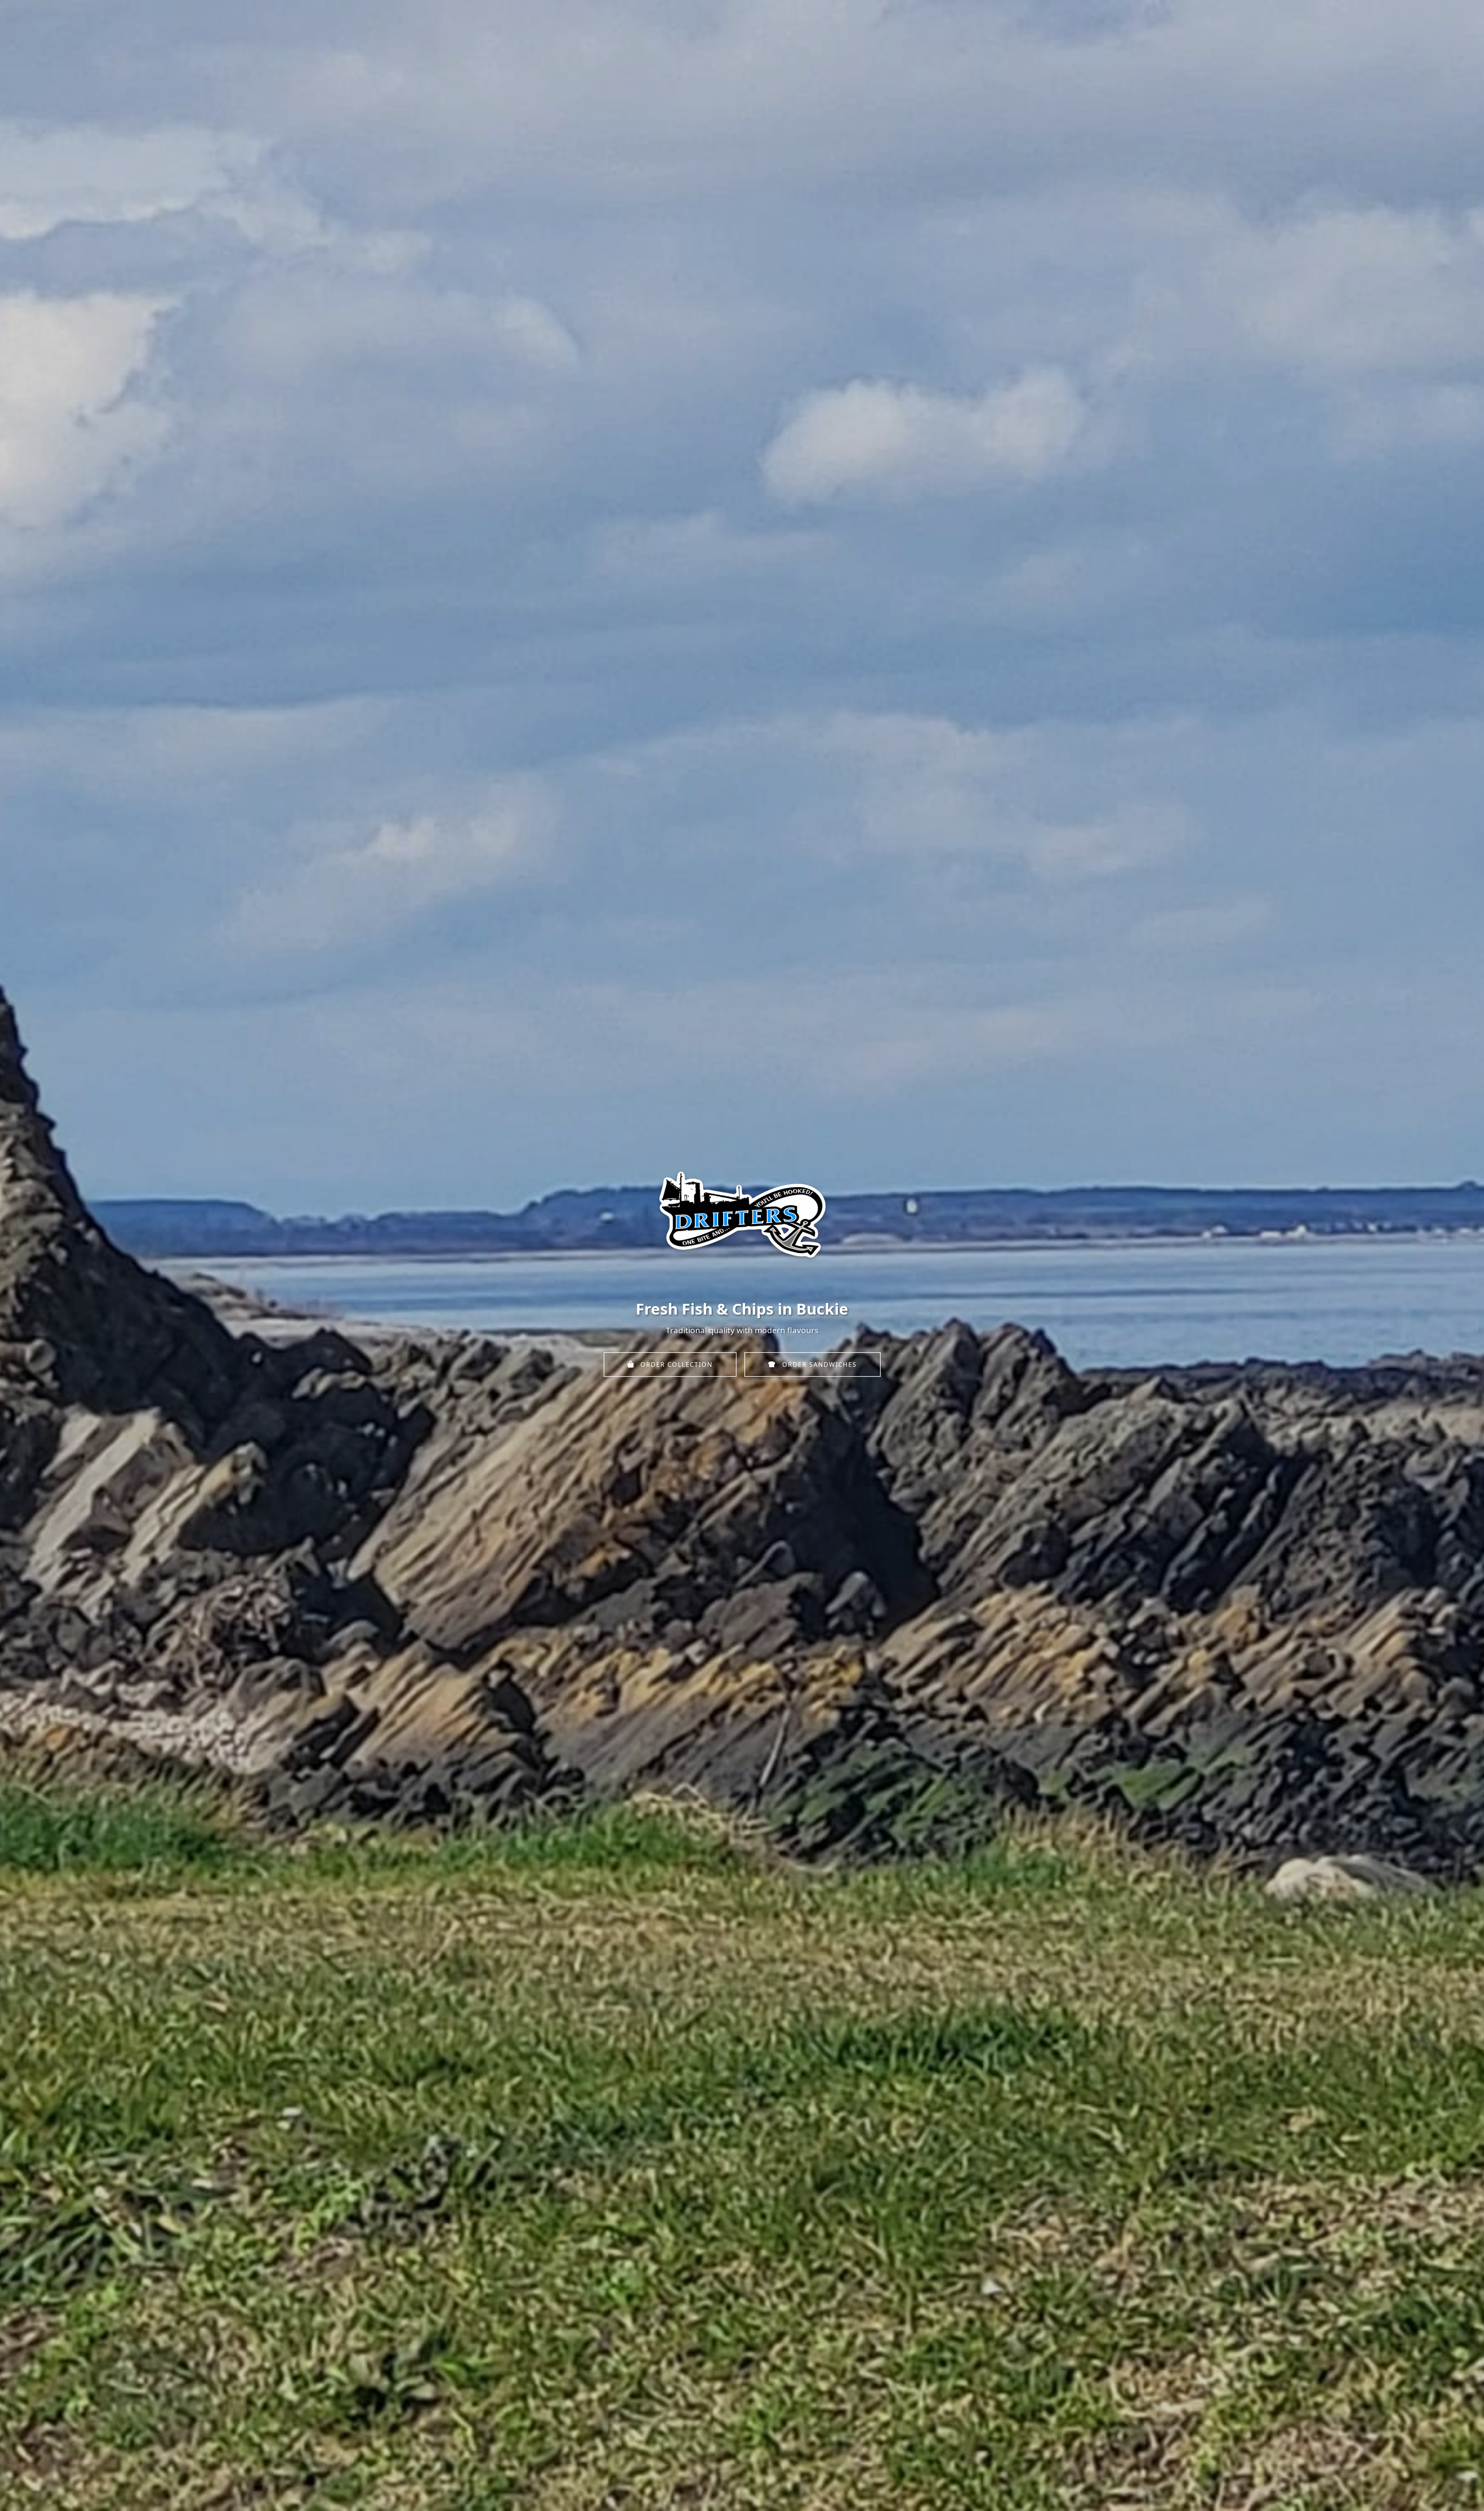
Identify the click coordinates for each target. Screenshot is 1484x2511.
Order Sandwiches (818, 1365)
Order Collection (675, 1365)
